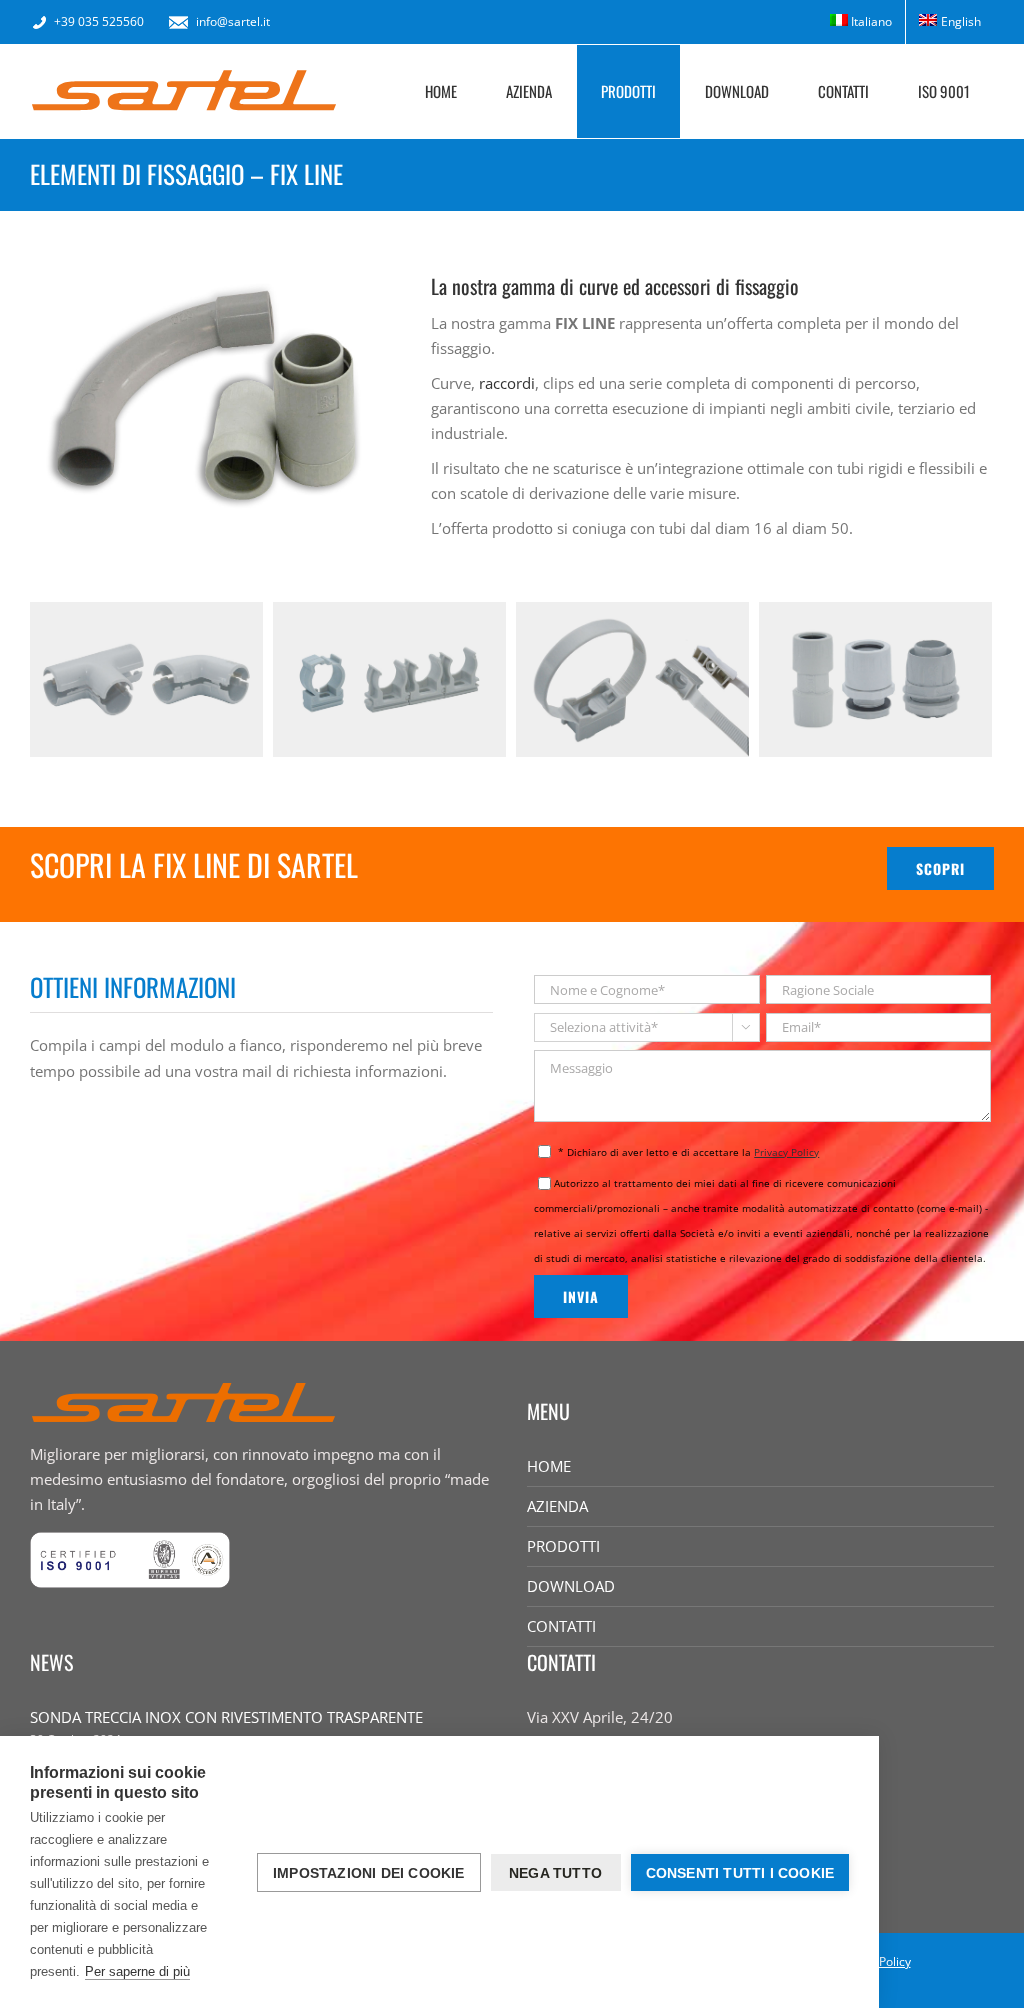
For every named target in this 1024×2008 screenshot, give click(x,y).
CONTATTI (561, 1626)
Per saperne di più (137, 1971)
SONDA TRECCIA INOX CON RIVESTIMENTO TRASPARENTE (226, 1717)
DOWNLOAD (571, 1586)
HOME (549, 1466)
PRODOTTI (563, 1546)
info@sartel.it (233, 21)
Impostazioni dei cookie (369, 1873)
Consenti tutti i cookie (740, 1873)
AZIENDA (557, 1506)
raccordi (507, 383)
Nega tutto (555, 1873)
